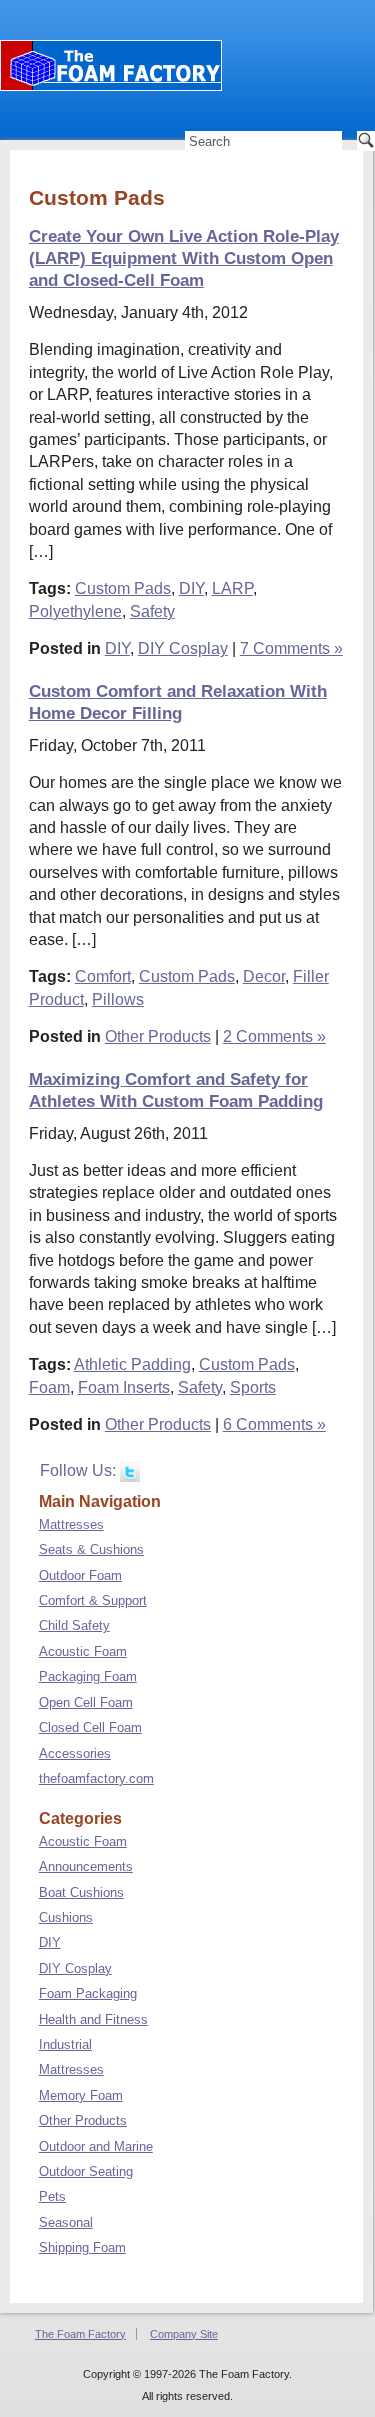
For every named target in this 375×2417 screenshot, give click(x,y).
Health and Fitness (93, 2019)
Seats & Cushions (91, 1549)
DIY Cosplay (183, 648)
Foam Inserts (124, 1387)
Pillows (118, 999)
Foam (49, 1387)
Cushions (66, 1917)
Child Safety (74, 1625)
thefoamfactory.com (96, 1778)
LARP (232, 588)
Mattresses (71, 1524)
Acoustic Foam (83, 1651)
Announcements (86, 1866)
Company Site (184, 2334)
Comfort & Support (93, 1600)
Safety (152, 611)
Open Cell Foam (86, 1702)
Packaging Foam (88, 1676)
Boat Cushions (81, 1892)
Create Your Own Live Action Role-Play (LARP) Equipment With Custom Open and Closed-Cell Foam (184, 258)
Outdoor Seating (86, 2171)
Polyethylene (75, 611)
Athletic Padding (132, 1364)
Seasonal (66, 2222)
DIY (191, 588)
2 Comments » (274, 1036)
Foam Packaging (88, 1993)
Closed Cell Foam (90, 1727)
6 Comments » (274, 1424)
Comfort (103, 976)
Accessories (75, 1753)
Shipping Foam (82, 2247)
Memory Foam (81, 2095)
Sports (253, 1387)
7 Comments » (291, 648)
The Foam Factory (80, 2334)
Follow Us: (80, 1470)
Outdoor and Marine (96, 2146)
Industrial (65, 2044)
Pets (52, 2196)
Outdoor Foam (80, 1575)
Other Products (158, 1036)
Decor (264, 976)
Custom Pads (123, 588)
